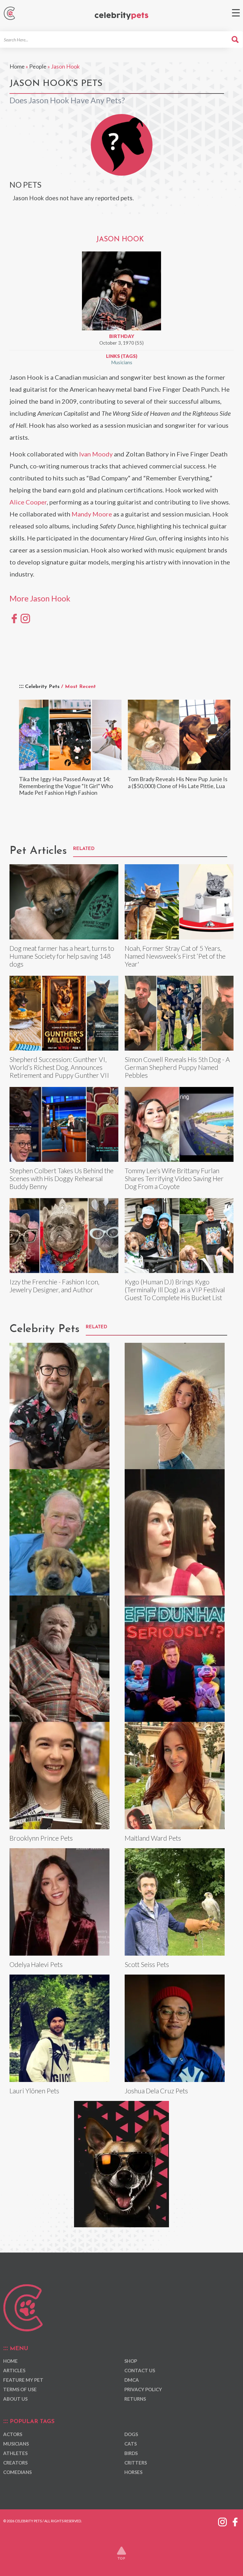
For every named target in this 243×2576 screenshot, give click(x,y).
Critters (136, 2463)
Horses (133, 2472)
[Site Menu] (236, 13)
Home (17, 66)
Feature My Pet (23, 2380)
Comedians (17, 2472)
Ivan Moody (96, 454)
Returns (135, 2399)
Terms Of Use (20, 2389)
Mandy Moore (92, 514)
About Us (15, 2399)
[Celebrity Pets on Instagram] (222, 2521)
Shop (131, 2361)
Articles (14, 2370)
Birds (131, 2453)
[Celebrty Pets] (121, 16)
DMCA (132, 2380)
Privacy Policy (143, 2389)
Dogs (131, 2434)
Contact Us (140, 2370)
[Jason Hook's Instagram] (25, 618)
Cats (131, 2444)
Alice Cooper (28, 502)
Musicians (122, 362)
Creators (15, 2463)
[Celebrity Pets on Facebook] (235, 2521)
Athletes (15, 2453)
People (38, 66)
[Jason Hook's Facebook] (14, 618)
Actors (13, 2434)
